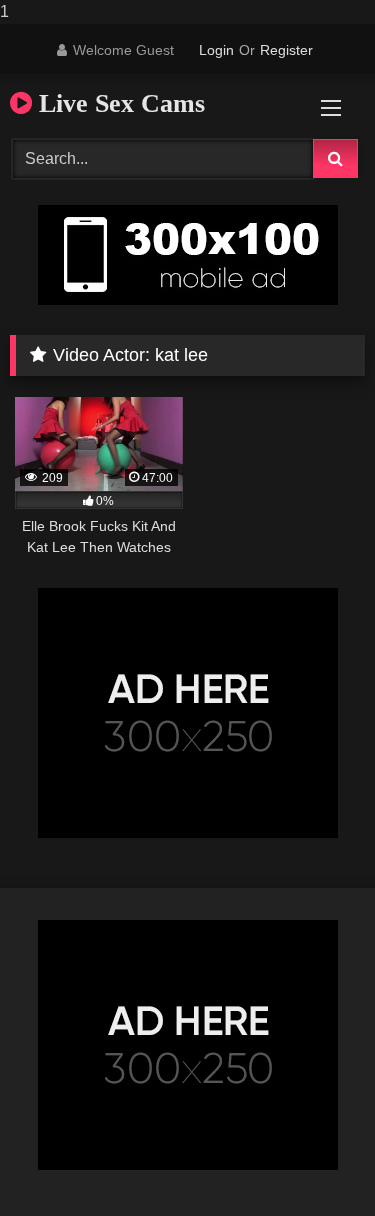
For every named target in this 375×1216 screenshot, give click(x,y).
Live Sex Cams (118, 103)
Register (286, 50)
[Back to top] (313, 1160)
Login (216, 50)
